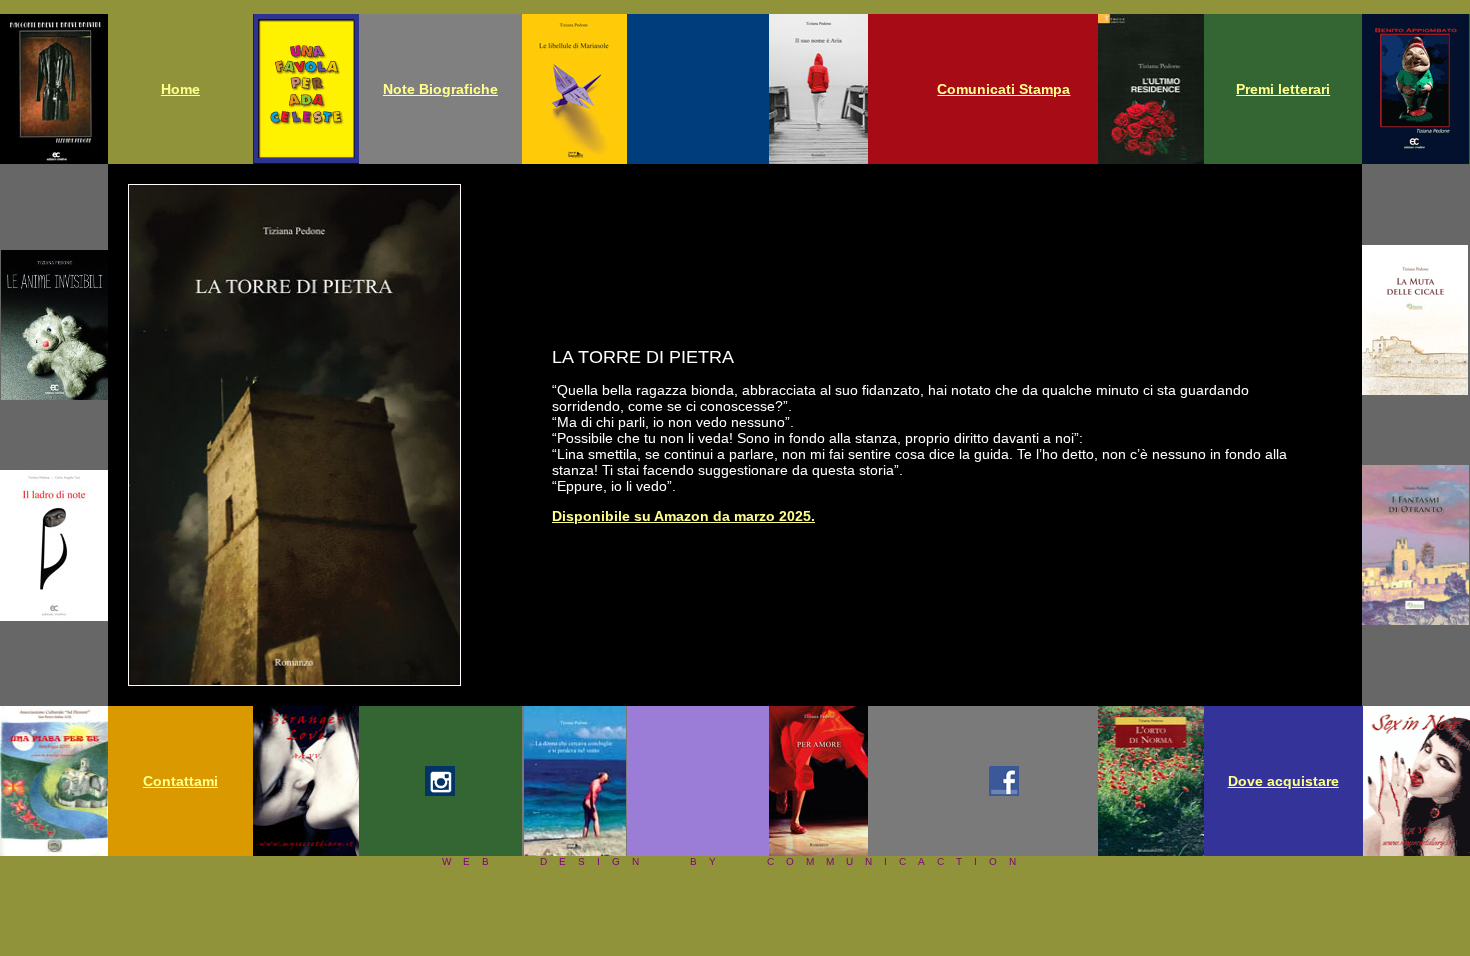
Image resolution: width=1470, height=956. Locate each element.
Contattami (180, 781)
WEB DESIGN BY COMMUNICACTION (735, 861)
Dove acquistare (1283, 781)
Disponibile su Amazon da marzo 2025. (683, 516)
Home (180, 89)
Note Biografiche (440, 89)
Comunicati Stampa (1003, 89)
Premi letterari (1283, 89)
